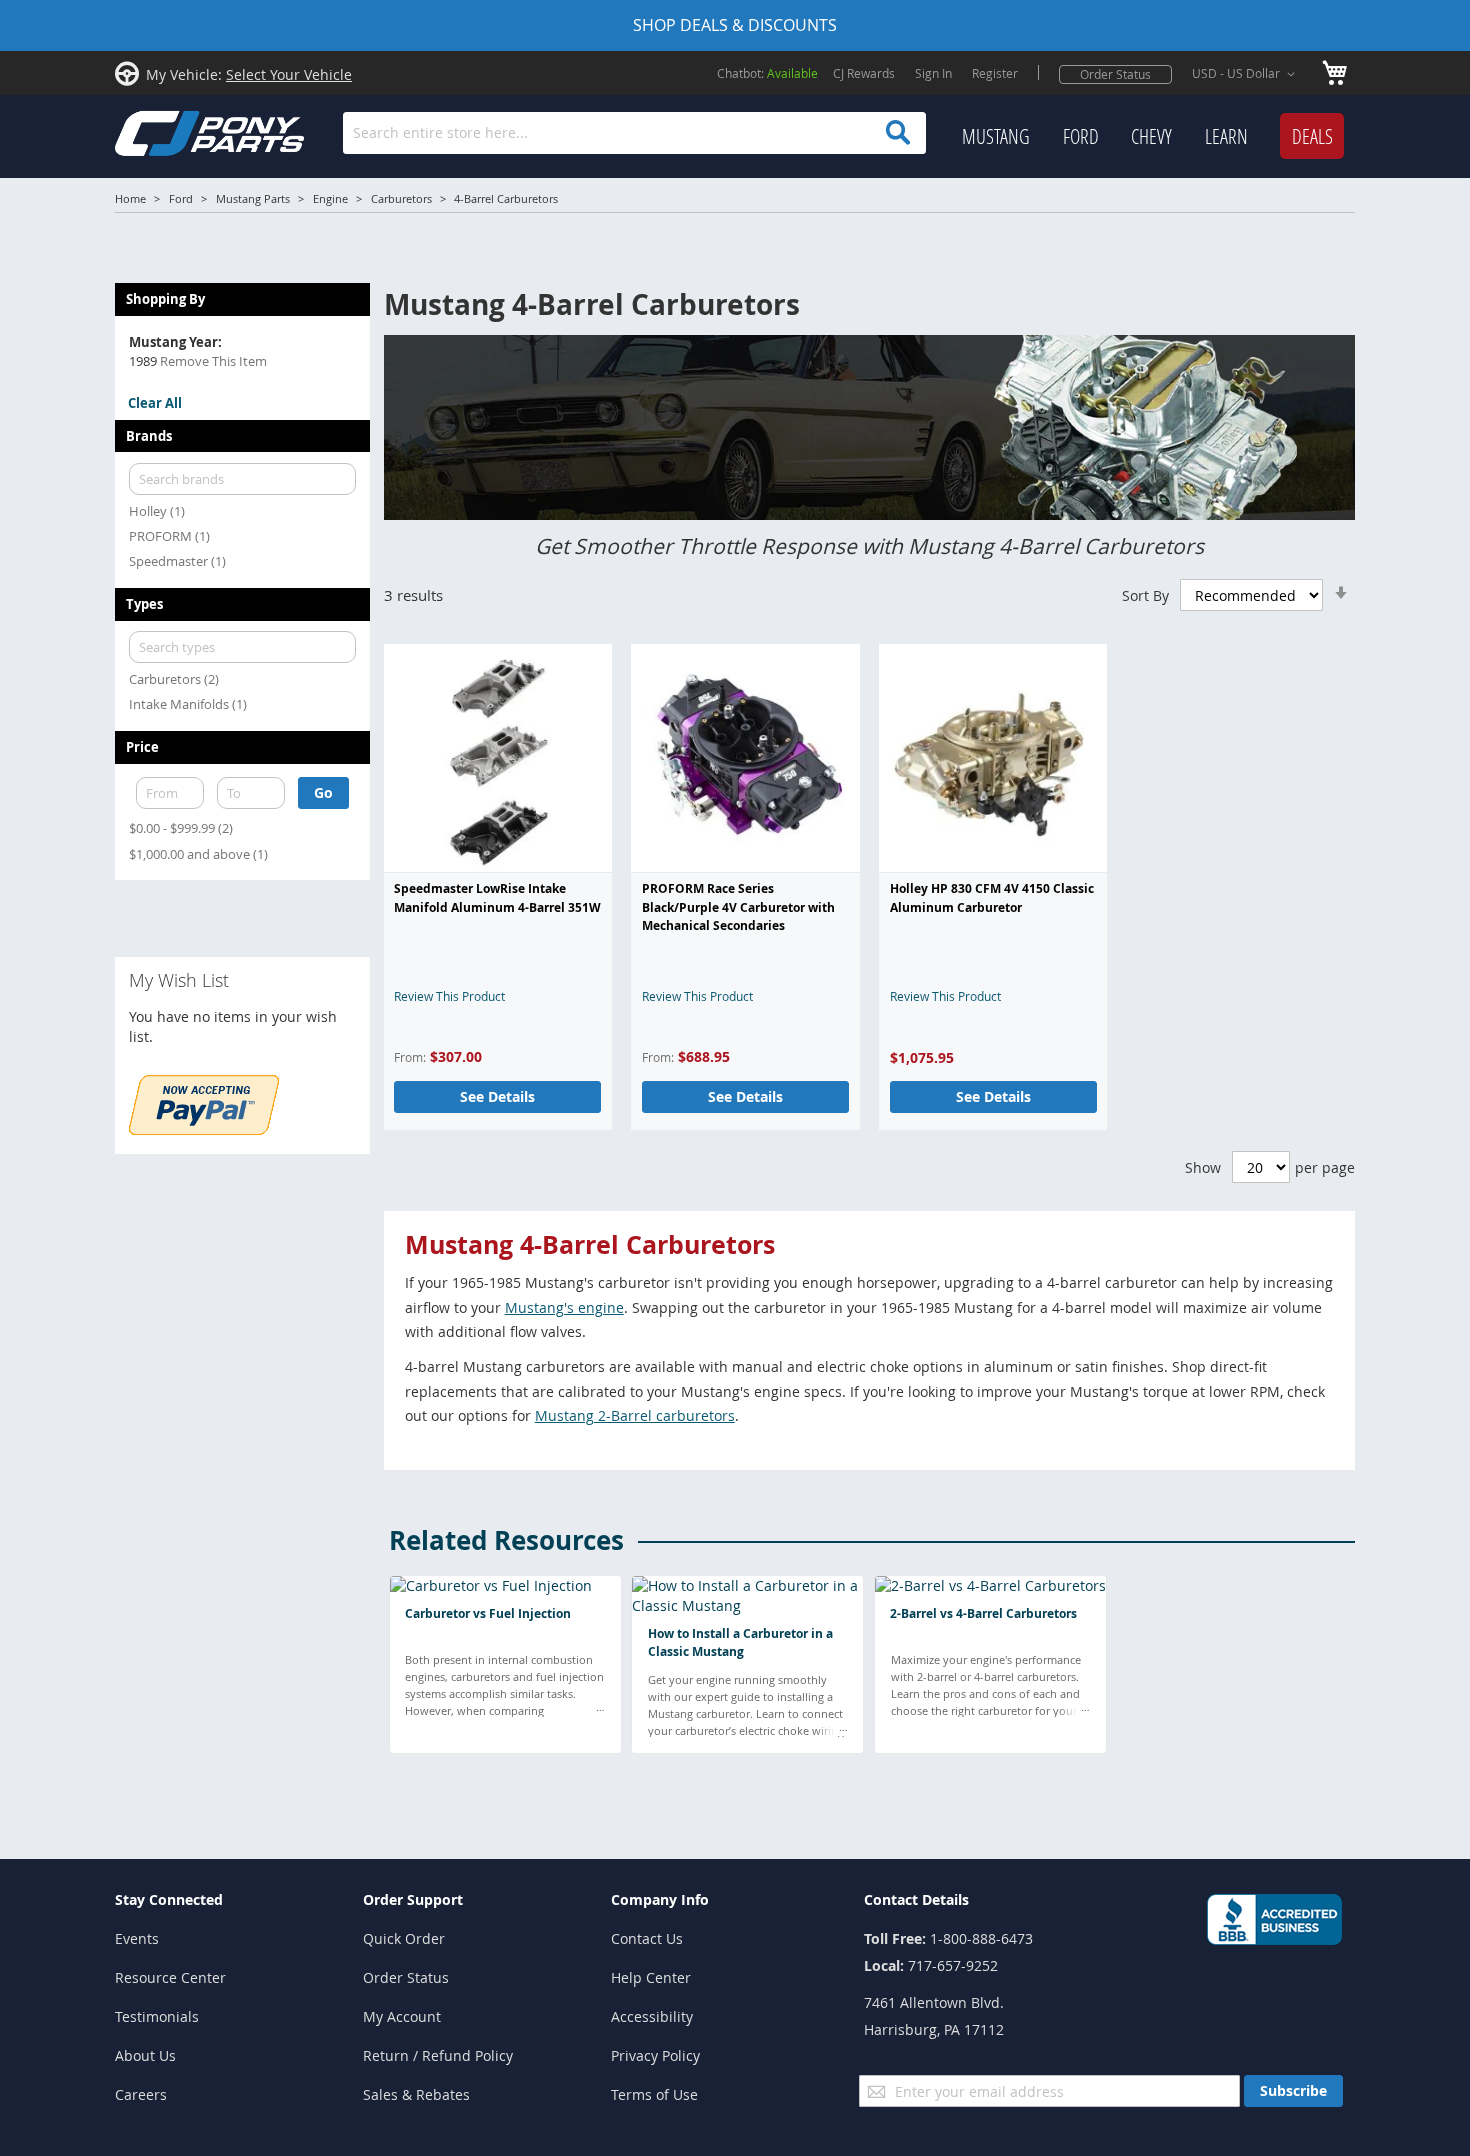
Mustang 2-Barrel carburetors (635, 1415)
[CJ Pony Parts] (165, 131)
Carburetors (401, 198)
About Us (145, 2055)
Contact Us (647, 1938)
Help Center (651, 1977)
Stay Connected (169, 1899)
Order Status (1115, 74)
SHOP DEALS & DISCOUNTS (735, 25)
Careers (141, 2094)
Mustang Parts (253, 198)
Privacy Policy (655, 2055)
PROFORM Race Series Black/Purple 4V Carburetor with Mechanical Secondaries (738, 907)
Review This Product (449, 996)
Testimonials (157, 2016)
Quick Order (404, 1938)
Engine (330, 198)
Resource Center (170, 1977)
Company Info (660, 1899)
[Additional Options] (204, 1129)
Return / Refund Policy (438, 2055)
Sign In (933, 73)
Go (323, 792)
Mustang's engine (564, 1307)
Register (995, 73)
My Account (402, 2016)
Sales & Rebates (416, 2094)
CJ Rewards (864, 73)
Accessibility (652, 2016)
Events (137, 1938)
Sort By (1145, 595)
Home (130, 198)
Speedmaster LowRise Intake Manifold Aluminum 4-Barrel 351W (497, 897)
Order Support (413, 1899)
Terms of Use (654, 2094)
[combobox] (634, 133)
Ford (181, 198)
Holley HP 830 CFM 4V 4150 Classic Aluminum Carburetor (992, 897)
